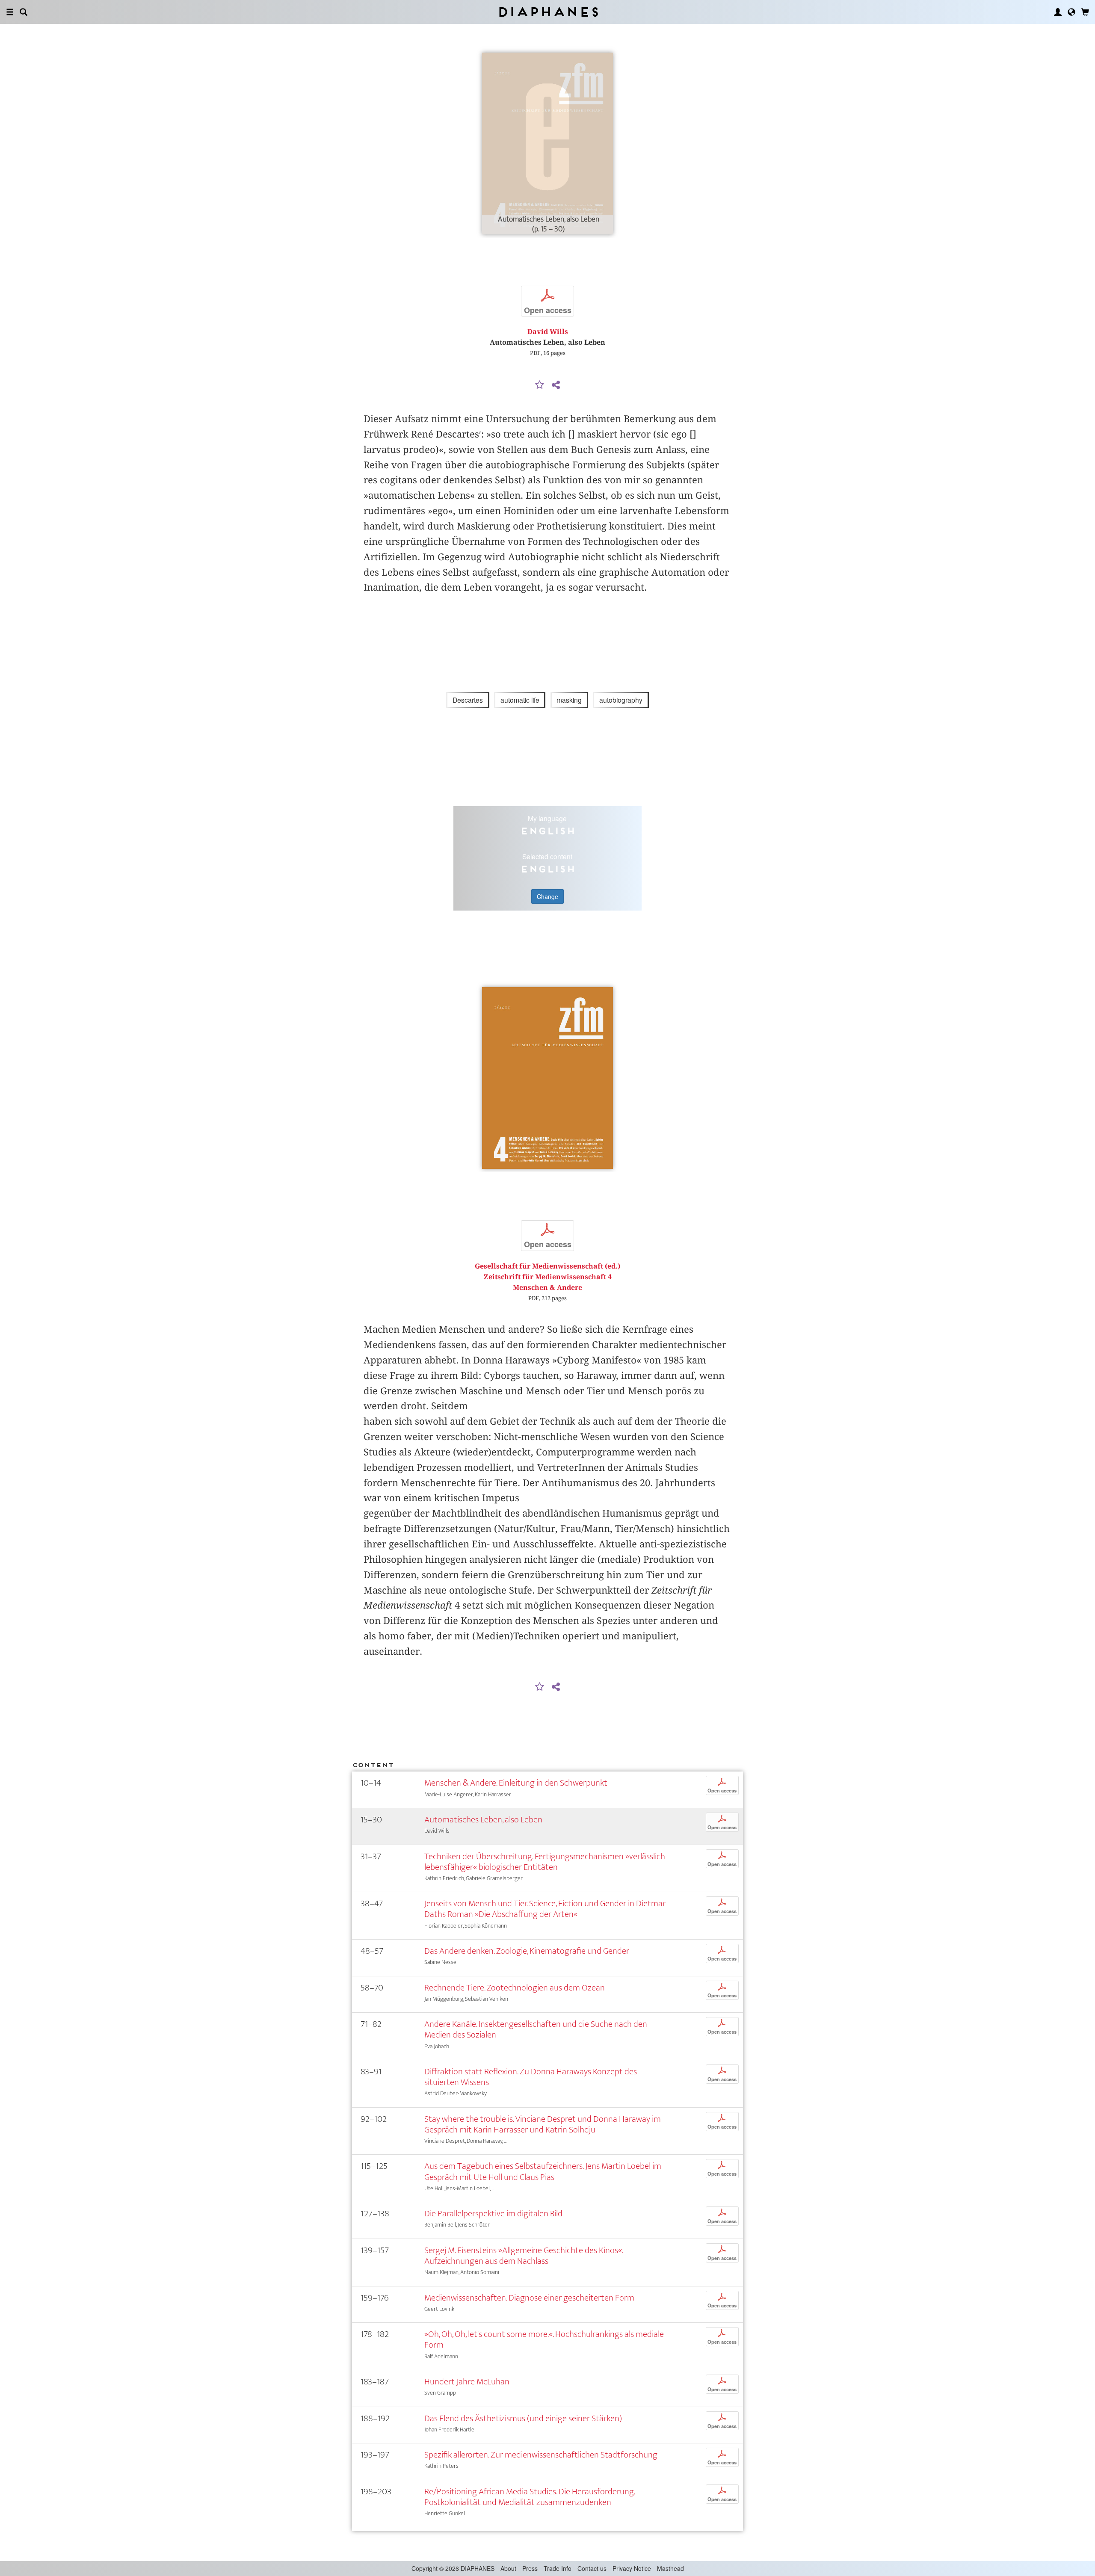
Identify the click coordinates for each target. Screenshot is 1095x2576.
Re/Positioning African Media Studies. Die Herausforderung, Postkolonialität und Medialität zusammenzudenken (530, 2497)
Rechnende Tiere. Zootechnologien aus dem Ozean (515, 1988)
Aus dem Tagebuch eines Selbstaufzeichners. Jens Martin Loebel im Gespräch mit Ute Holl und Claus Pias (543, 2171)
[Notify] (540, 385)
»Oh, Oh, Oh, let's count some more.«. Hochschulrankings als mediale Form (544, 2339)
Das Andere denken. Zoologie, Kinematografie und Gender (527, 1951)
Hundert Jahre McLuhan (467, 2382)
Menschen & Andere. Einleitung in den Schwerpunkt (516, 1783)
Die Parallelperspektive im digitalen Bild (493, 2214)
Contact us (592, 2568)
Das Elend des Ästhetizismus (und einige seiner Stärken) (523, 2418)
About (508, 2568)
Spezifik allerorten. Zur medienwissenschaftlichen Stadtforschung (541, 2455)
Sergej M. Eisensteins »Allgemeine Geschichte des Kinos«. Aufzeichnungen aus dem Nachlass (524, 2256)
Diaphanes (548, 12)
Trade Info (558, 2568)
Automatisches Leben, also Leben (483, 1820)
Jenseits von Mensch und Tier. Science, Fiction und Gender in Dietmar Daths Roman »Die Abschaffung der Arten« (545, 1909)
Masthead (670, 2568)
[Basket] (1085, 12)
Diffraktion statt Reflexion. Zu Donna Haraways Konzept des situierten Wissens (531, 2077)
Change (547, 896)
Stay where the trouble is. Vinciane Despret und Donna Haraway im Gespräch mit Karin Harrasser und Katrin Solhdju (543, 2124)
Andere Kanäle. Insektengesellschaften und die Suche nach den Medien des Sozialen (536, 2029)
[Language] (1071, 12)
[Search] (24, 12)
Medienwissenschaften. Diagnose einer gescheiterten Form (529, 2298)
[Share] (556, 385)
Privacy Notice (632, 2568)
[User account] (1058, 12)
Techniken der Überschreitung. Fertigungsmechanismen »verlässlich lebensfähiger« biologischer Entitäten (545, 1862)
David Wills (548, 332)
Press (530, 2568)
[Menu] (10, 12)
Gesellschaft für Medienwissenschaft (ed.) (547, 1266)
